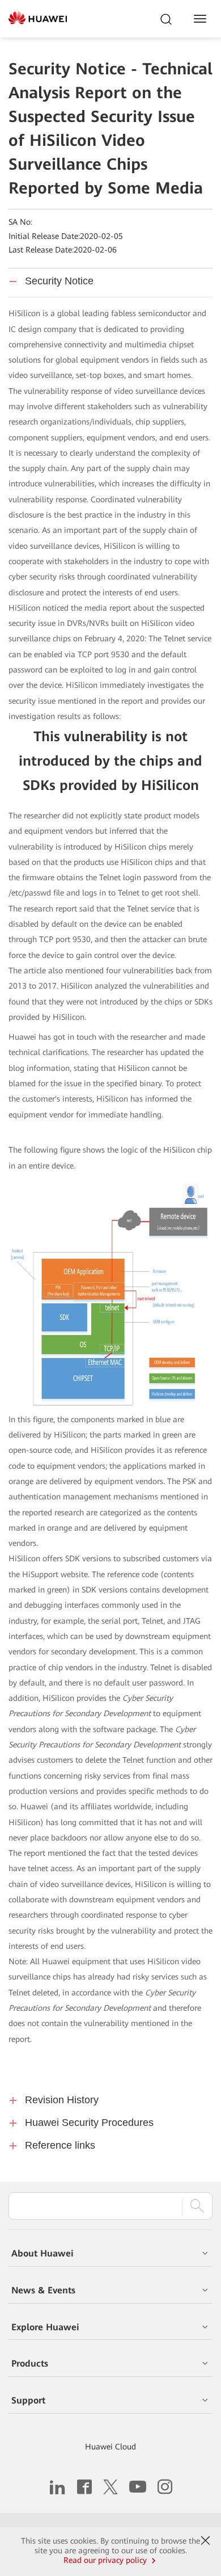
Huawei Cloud (110, 2447)
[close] (206, 2541)
